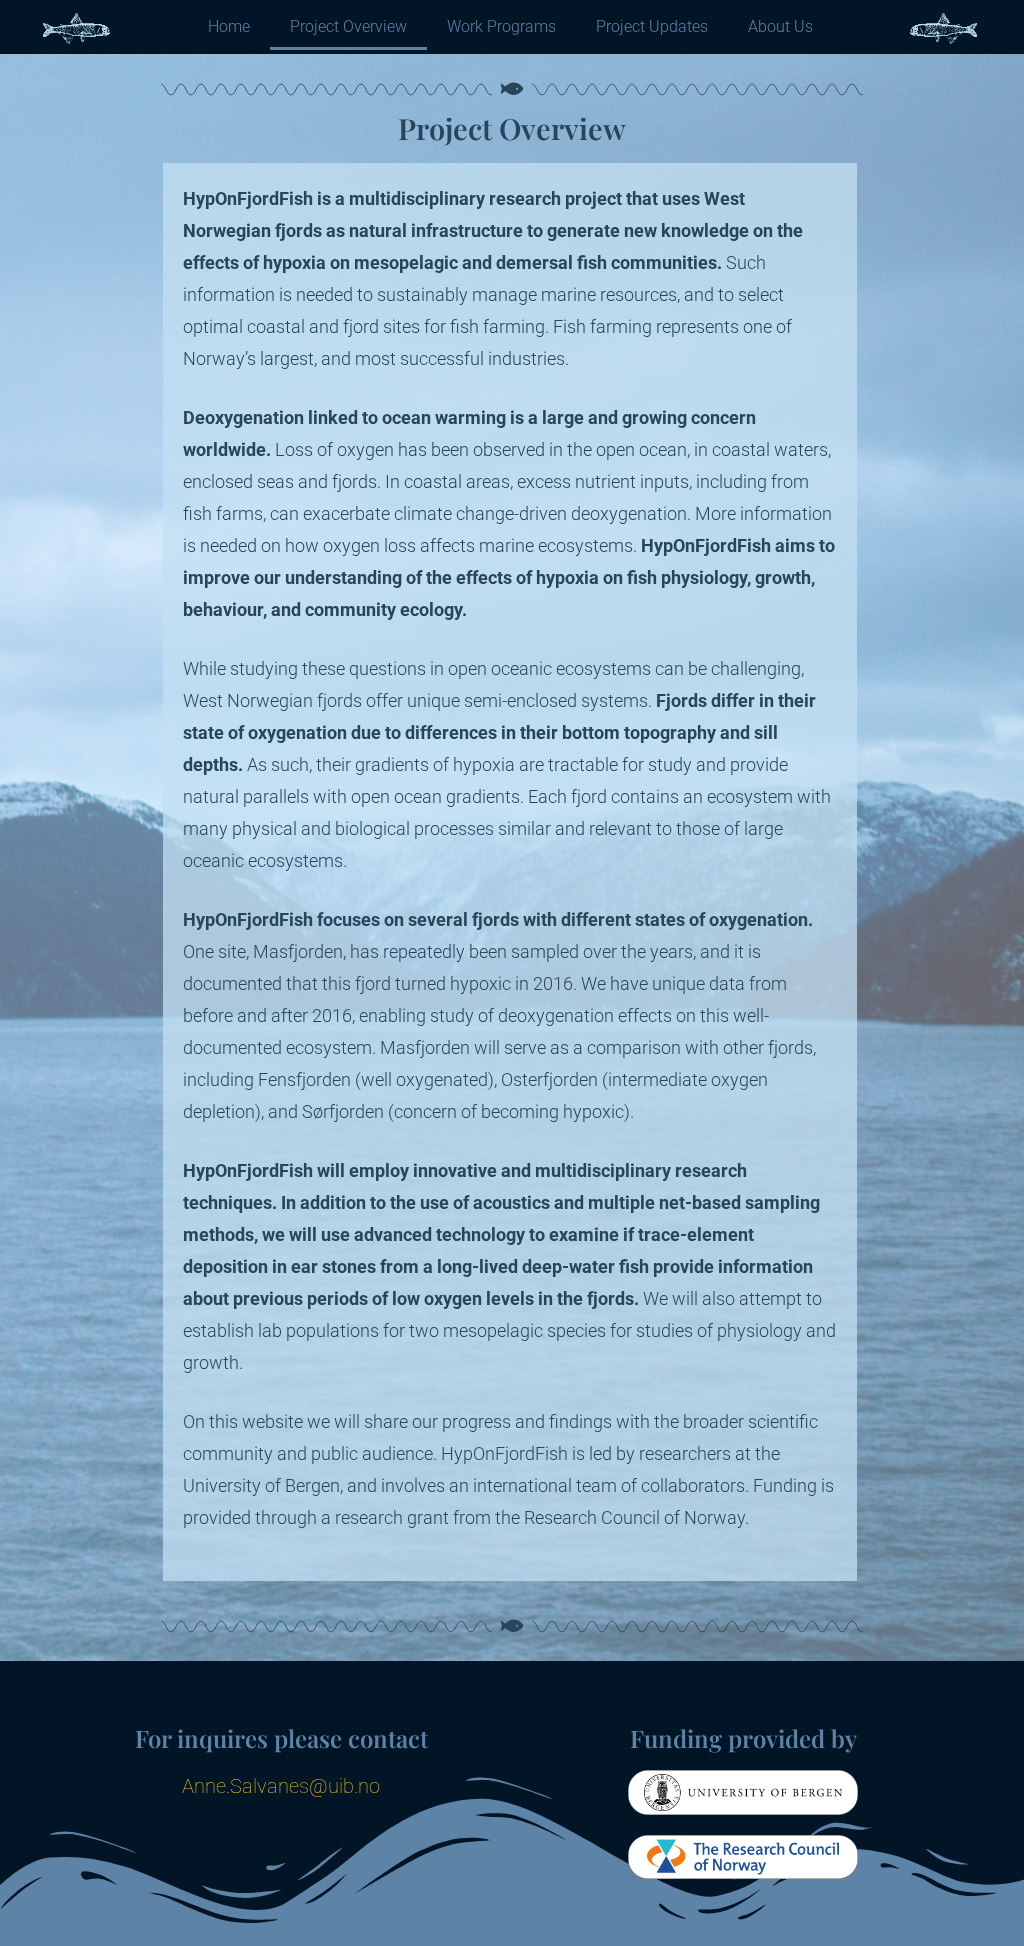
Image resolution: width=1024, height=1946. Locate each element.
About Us (780, 26)
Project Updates (652, 26)
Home (229, 26)
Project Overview (348, 26)
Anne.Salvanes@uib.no (281, 1786)
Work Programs (501, 26)
